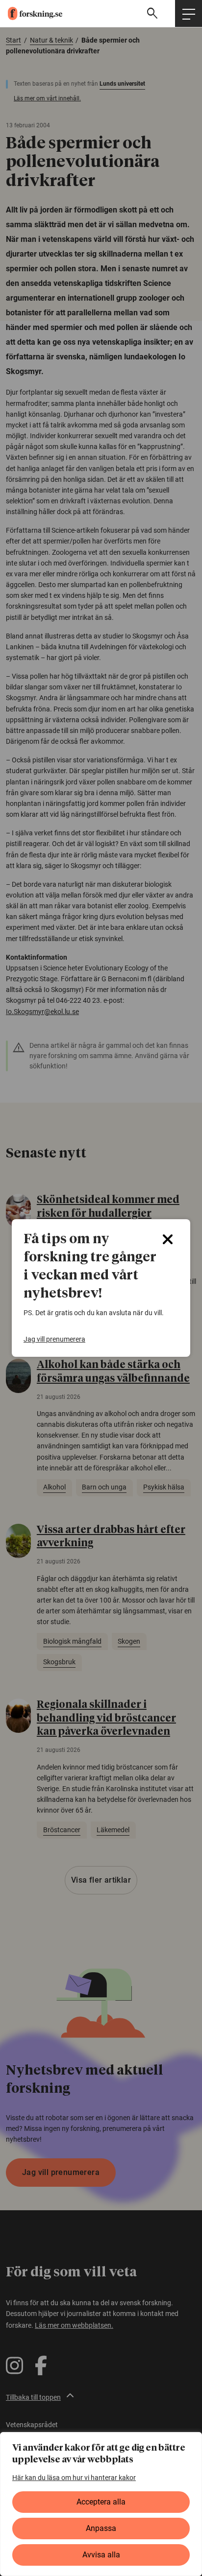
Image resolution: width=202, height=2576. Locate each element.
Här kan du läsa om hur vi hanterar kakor (74, 2478)
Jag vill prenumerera (54, 1339)
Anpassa (101, 2528)
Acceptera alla (101, 2502)
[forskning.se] (31, 13)
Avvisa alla (101, 2555)
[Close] (168, 1239)
